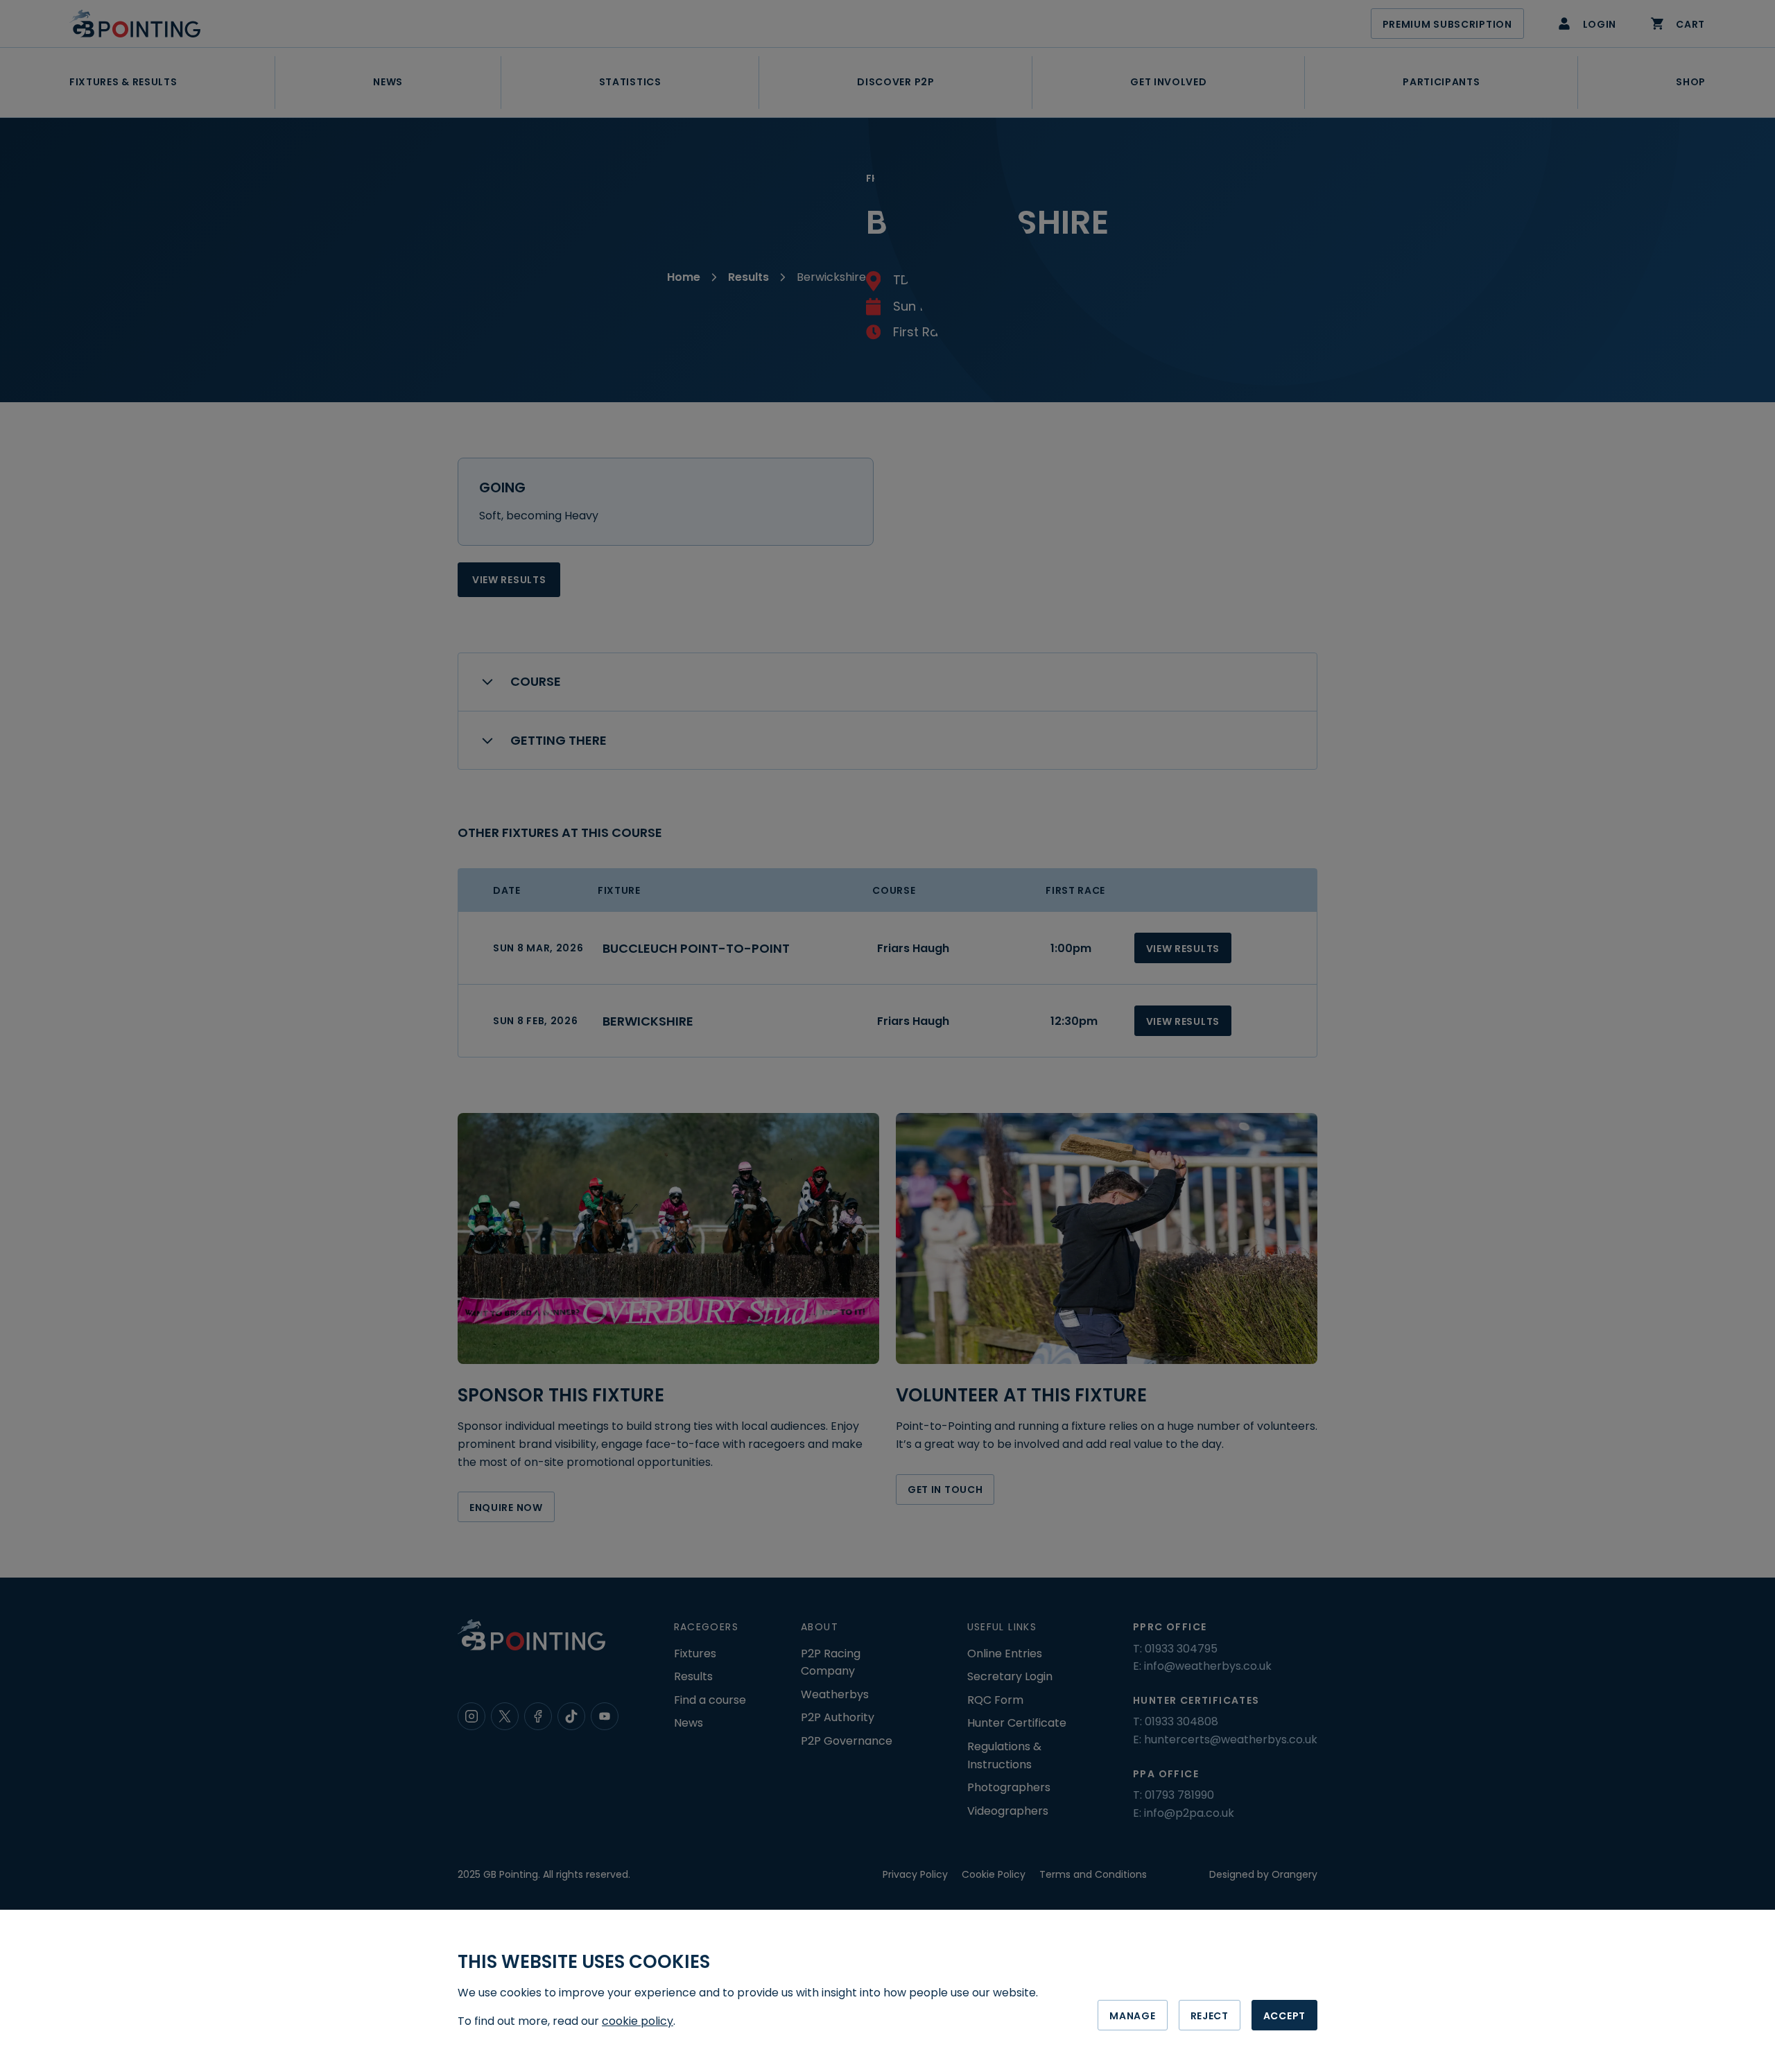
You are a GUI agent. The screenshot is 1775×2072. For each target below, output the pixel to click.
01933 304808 (1181, 1721)
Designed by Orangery (1263, 1874)
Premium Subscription (1447, 24)
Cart (1690, 24)
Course (536, 681)
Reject (1210, 2016)
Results (748, 277)
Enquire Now (506, 1508)
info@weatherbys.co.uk (1208, 1666)
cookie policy (638, 2021)
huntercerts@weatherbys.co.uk (1231, 1739)
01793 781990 (1179, 1795)
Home (684, 277)
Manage (1132, 2016)
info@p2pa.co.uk (1189, 1813)
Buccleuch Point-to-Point (696, 948)
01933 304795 (1181, 1649)
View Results (509, 580)
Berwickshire (648, 1021)
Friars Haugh (913, 948)
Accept (1284, 2016)
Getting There (559, 740)
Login (1600, 24)
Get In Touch (945, 1490)
